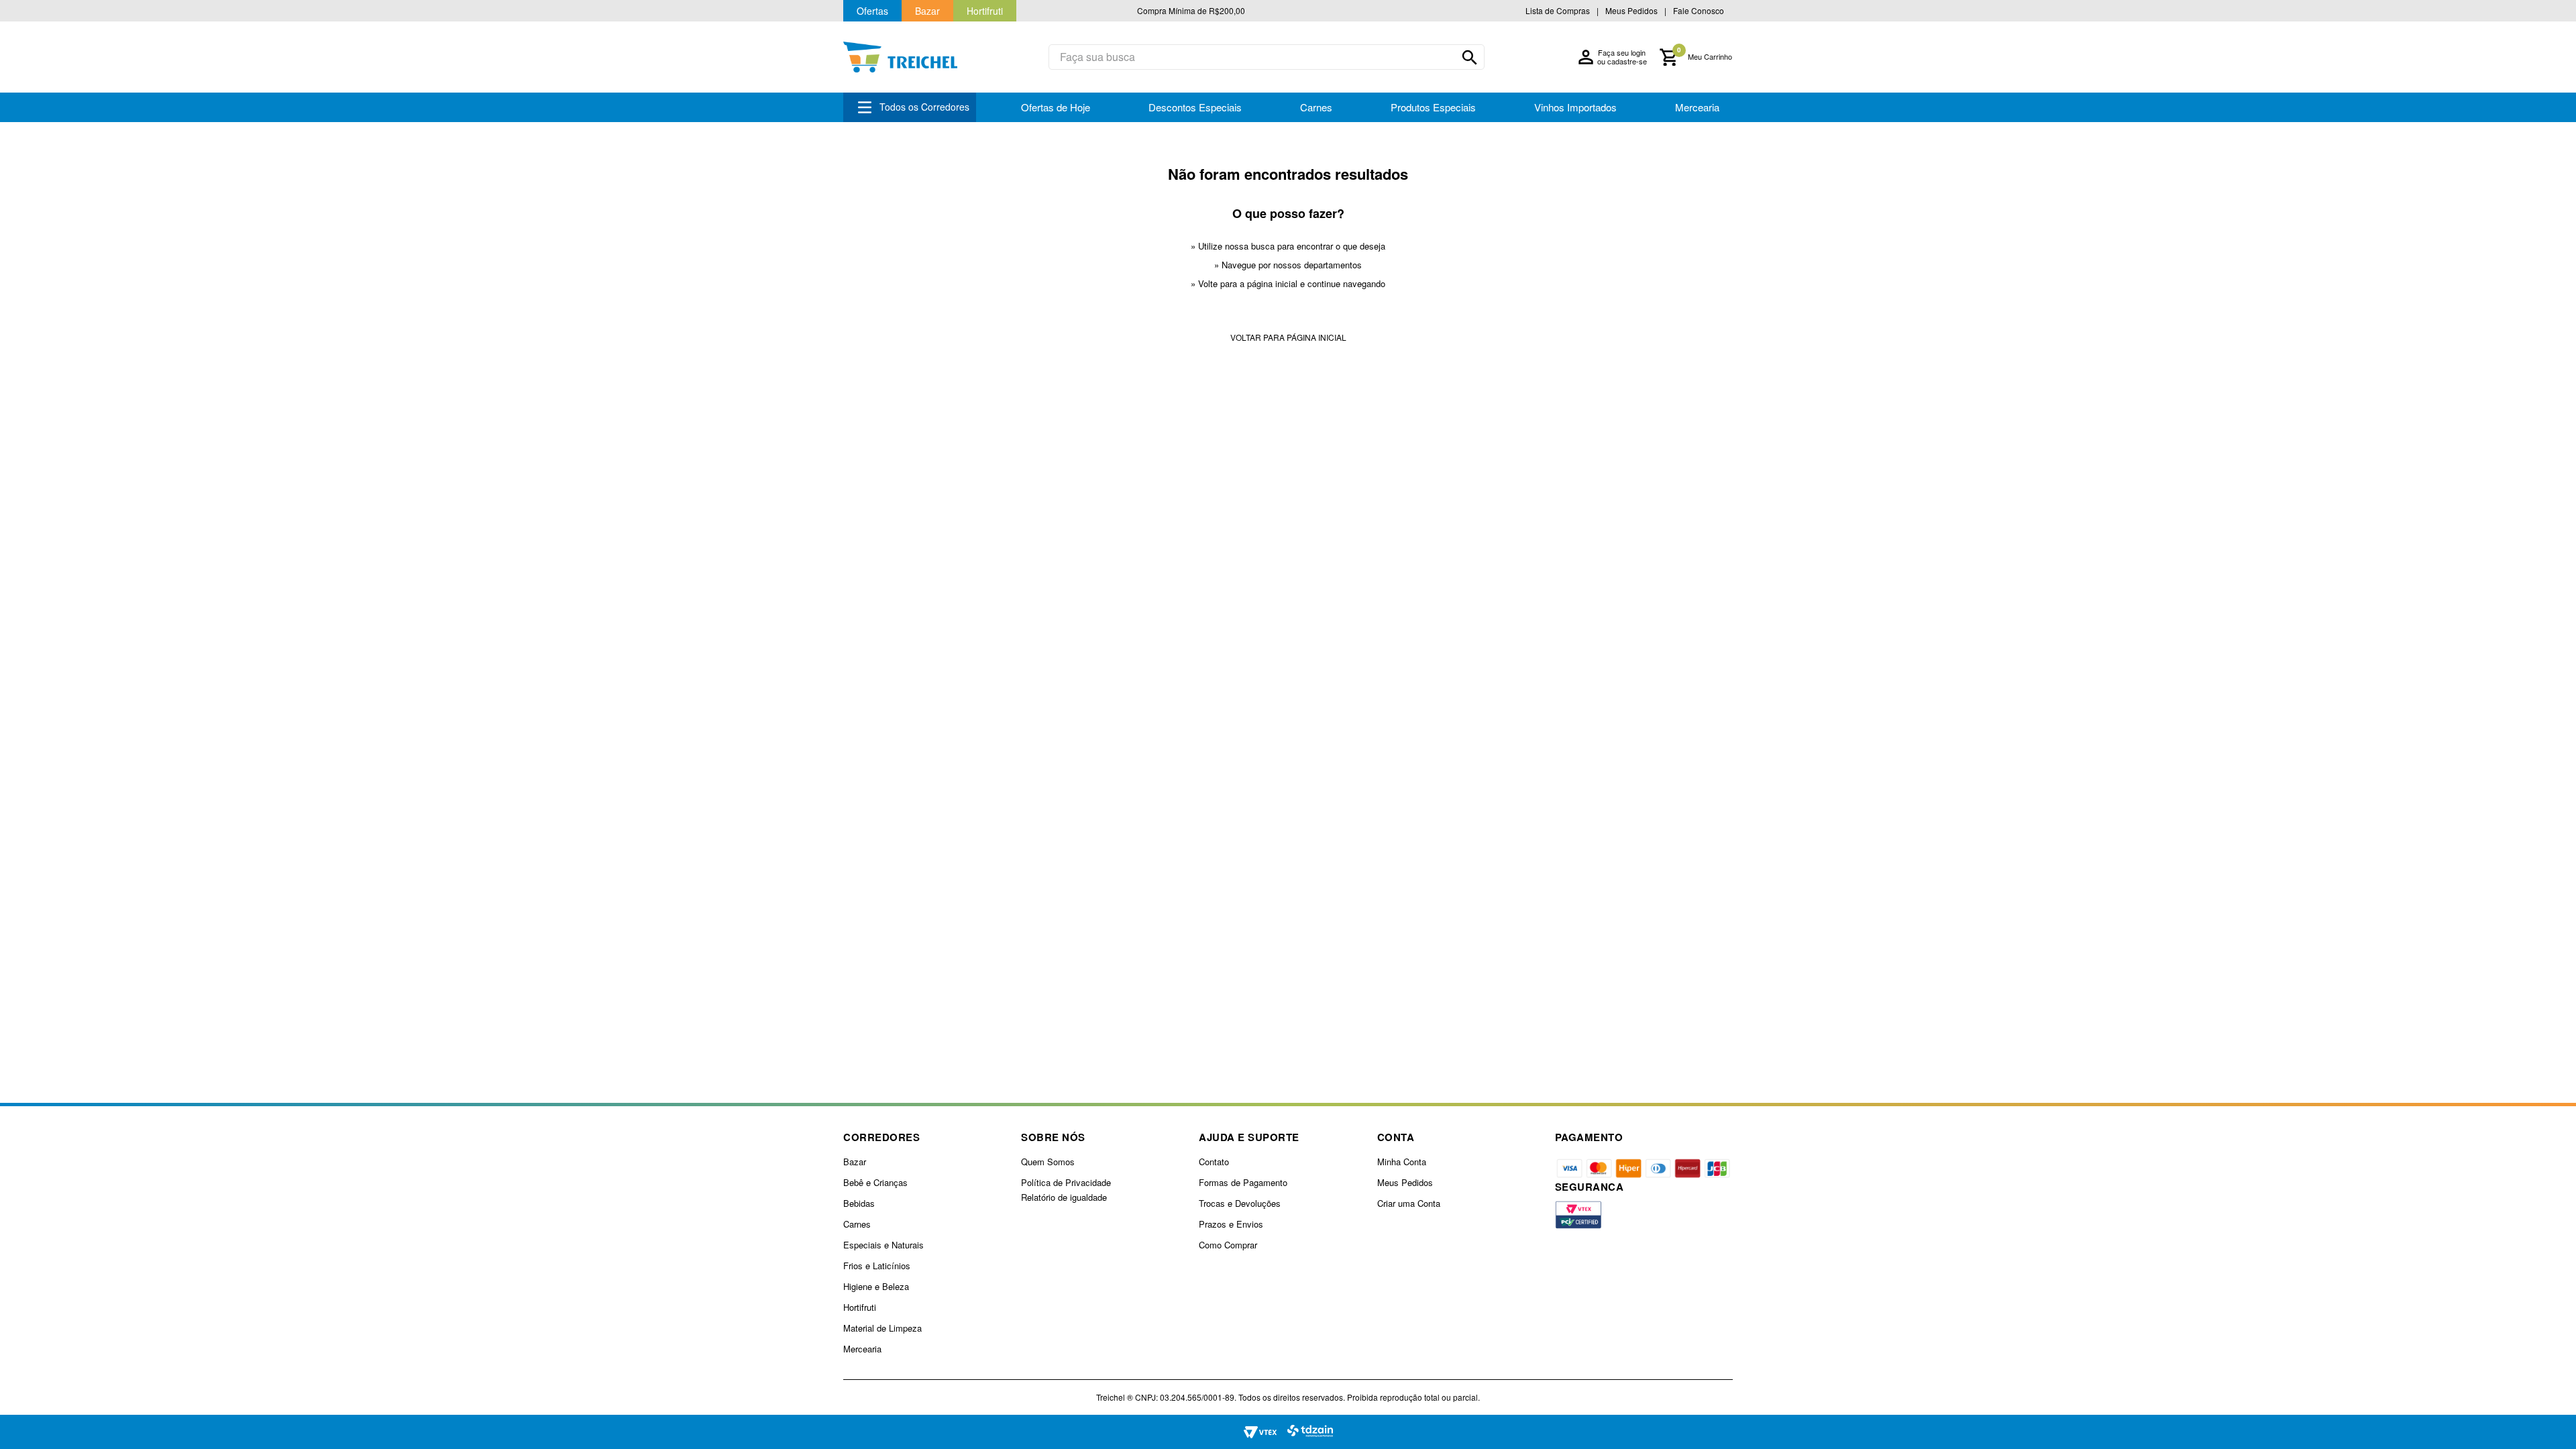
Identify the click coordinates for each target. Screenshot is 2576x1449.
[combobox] (1267, 57)
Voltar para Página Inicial (1288, 337)
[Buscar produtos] (1470, 58)
